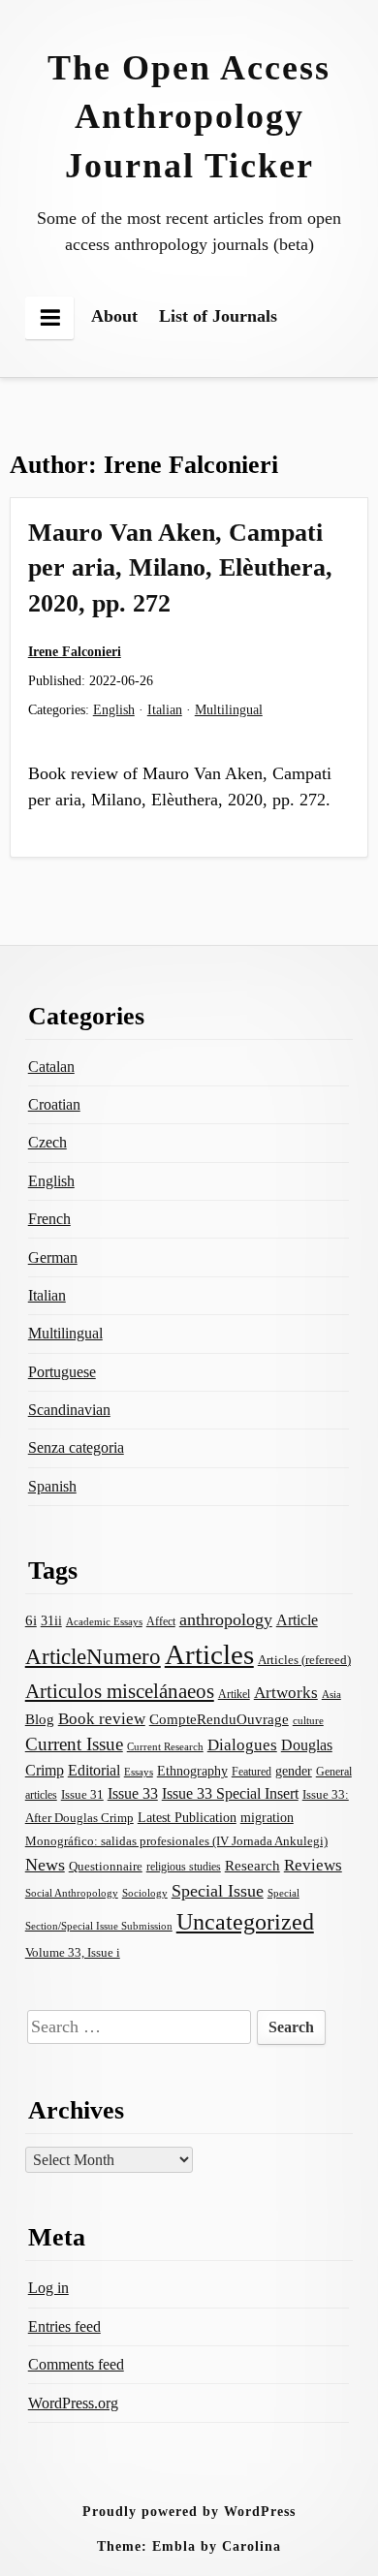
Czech (47, 1142)
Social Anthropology (72, 1893)
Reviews (313, 1865)
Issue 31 (82, 1794)
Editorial (94, 1770)
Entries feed (64, 2326)
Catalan (51, 1067)
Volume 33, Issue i (73, 1952)
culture (308, 1720)
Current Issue (74, 1744)
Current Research (165, 1746)
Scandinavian (69, 1410)
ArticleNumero (93, 1657)
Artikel (234, 1694)
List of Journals (218, 316)
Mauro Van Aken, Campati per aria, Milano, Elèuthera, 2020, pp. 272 (180, 568)
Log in (48, 2288)
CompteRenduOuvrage (219, 1719)
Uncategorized (245, 1921)
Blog (40, 1719)
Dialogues (242, 1745)
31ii (51, 1621)
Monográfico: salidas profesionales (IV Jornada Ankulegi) (176, 1841)
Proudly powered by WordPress (189, 2511)
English (114, 709)
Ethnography (192, 1771)
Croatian (54, 1104)
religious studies (184, 1867)
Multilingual (229, 709)
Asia (331, 1694)
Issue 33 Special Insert (230, 1793)
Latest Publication (187, 1817)
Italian (165, 709)
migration (267, 1817)
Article (297, 1620)
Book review (102, 1719)
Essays (139, 1772)
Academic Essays (104, 1621)
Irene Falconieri (75, 651)
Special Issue (218, 1891)
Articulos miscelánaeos (120, 1691)
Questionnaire (106, 1867)
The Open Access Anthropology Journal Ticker (189, 117)
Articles (209, 1654)
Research (252, 1866)
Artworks (286, 1693)
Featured (252, 1772)
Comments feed (76, 2364)
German (53, 1257)
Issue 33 (133, 1793)
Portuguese (62, 1372)
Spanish (52, 1486)
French (49, 1219)
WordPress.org (73, 2403)
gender (294, 1771)
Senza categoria (76, 1447)
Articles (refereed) (304, 1660)
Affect (161, 1621)
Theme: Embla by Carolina (189, 2546)
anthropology (226, 1619)
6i (31, 1620)
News (45, 1865)
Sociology (145, 1893)
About (114, 316)
